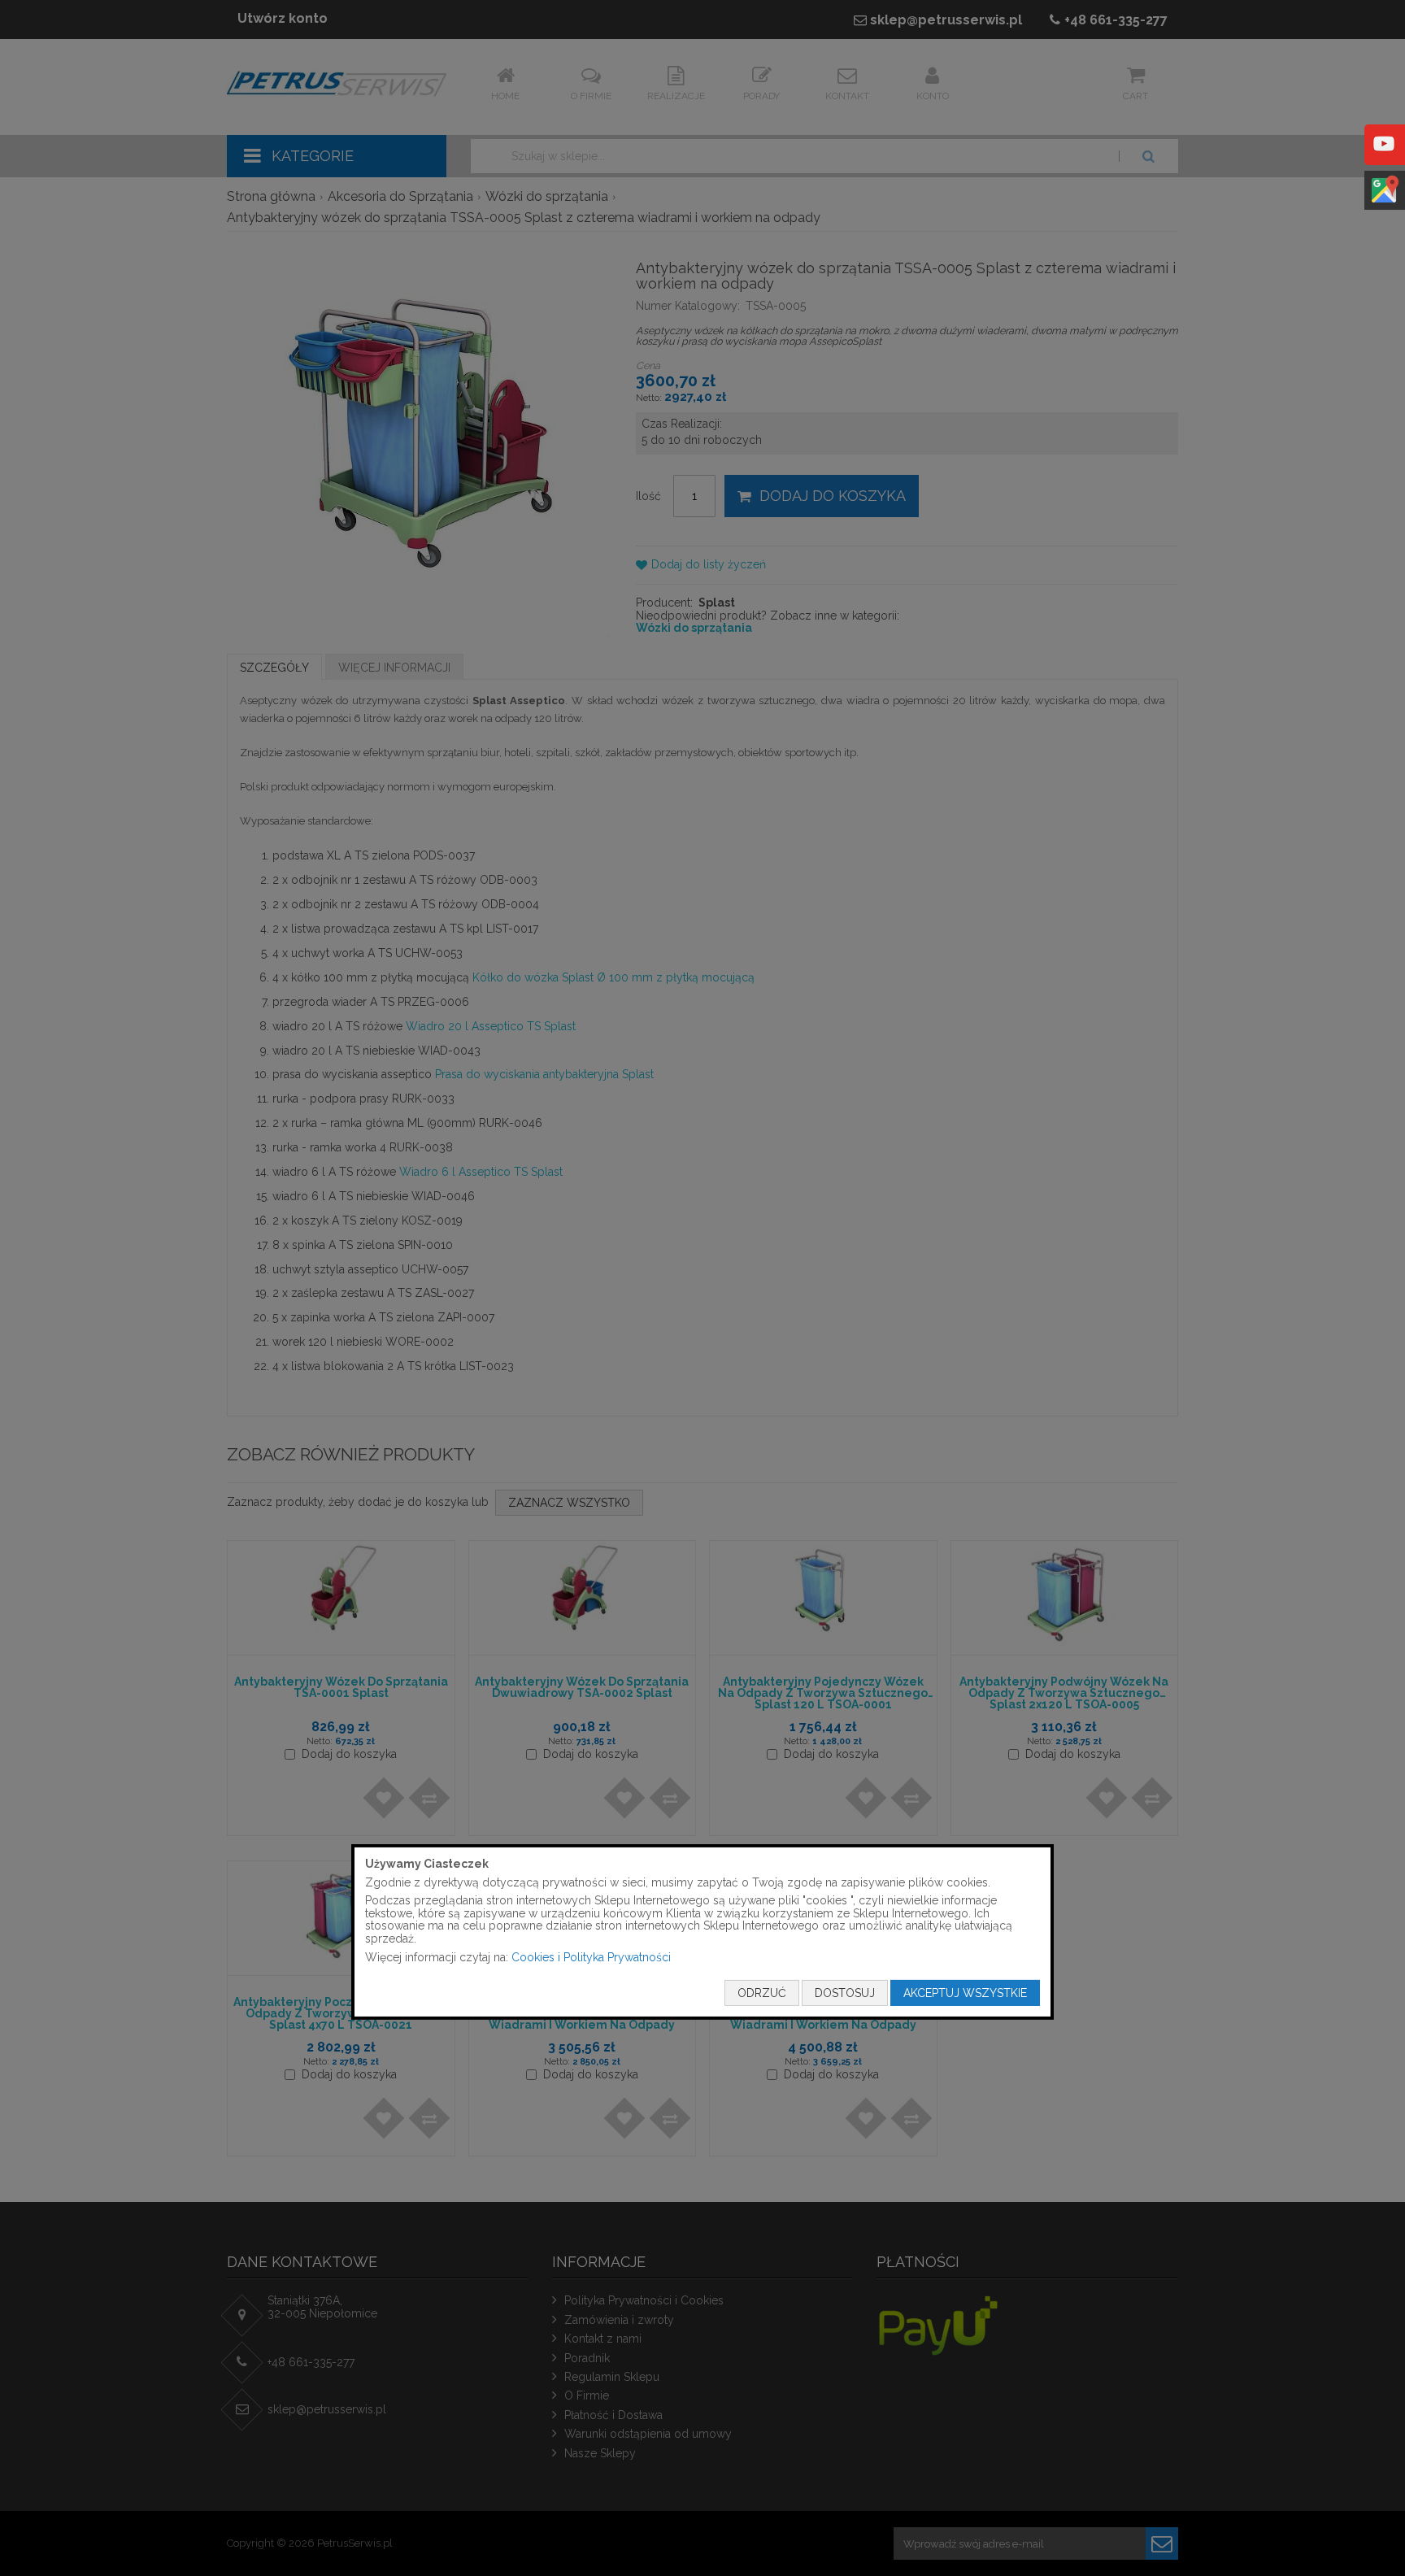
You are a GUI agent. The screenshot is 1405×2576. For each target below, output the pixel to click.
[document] (702, 1932)
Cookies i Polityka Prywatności (591, 1956)
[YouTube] (1384, 155)
